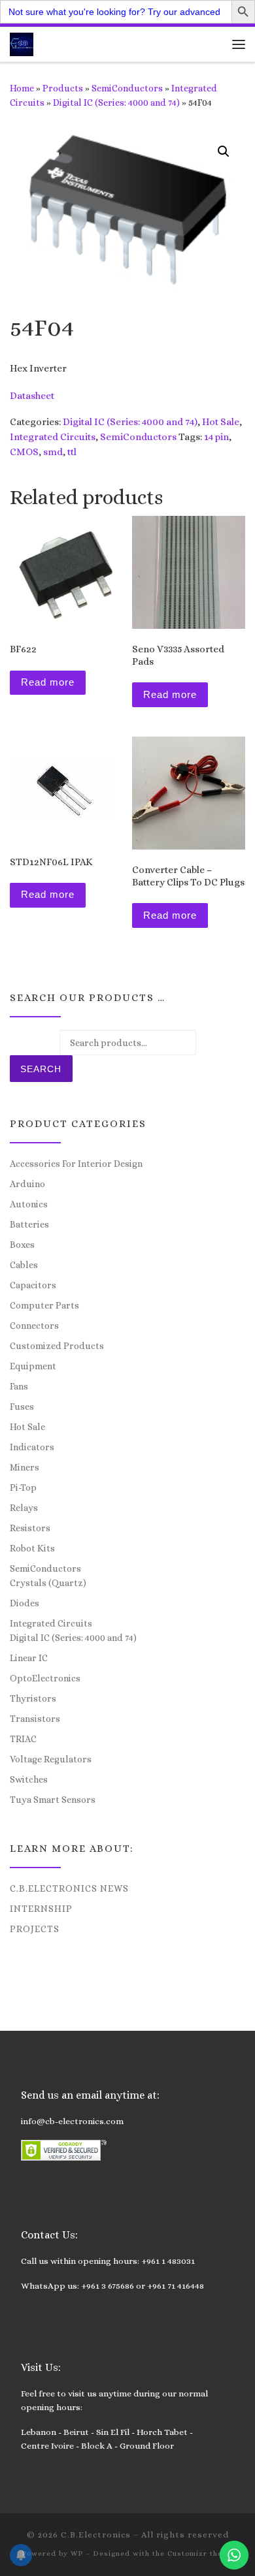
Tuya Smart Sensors (53, 1800)
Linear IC (29, 1658)
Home (22, 88)
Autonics (29, 1204)
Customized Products (57, 1346)
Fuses (22, 1407)
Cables (24, 1265)
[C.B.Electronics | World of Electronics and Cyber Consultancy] (22, 43)
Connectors (34, 1326)
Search (41, 1069)
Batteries (29, 1224)
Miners (25, 1467)
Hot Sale (221, 422)
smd (53, 452)
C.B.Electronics (96, 2535)
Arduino (27, 1184)
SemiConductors (127, 88)
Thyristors (33, 1698)
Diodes (25, 1603)
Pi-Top (23, 1487)
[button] (224, 151)
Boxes (22, 1245)
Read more (48, 682)
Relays (24, 1508)
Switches (29, 1779)
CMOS (24, 452)
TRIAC (23, 1739)
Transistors (35, 1719)
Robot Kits (32, 1548)
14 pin (216, 437)
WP (77, 2553)
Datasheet (32, 396)
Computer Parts (44, 1305)
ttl (72, 452)
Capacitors (33, 1285)
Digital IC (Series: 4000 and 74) (116, 103)
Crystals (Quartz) (48, 1583)
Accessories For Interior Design (76, 1164)
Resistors (30, 1528)
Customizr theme (200, 2553)
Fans (19, 1386)
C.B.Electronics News (69, 1888)
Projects (35, 1929)
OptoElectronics (45, 1678)
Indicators (32, 1447)
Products (63, 88)
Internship (41, 1909)
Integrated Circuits (53, 437)
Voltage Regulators (51, 1759)
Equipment (33, 1366)
